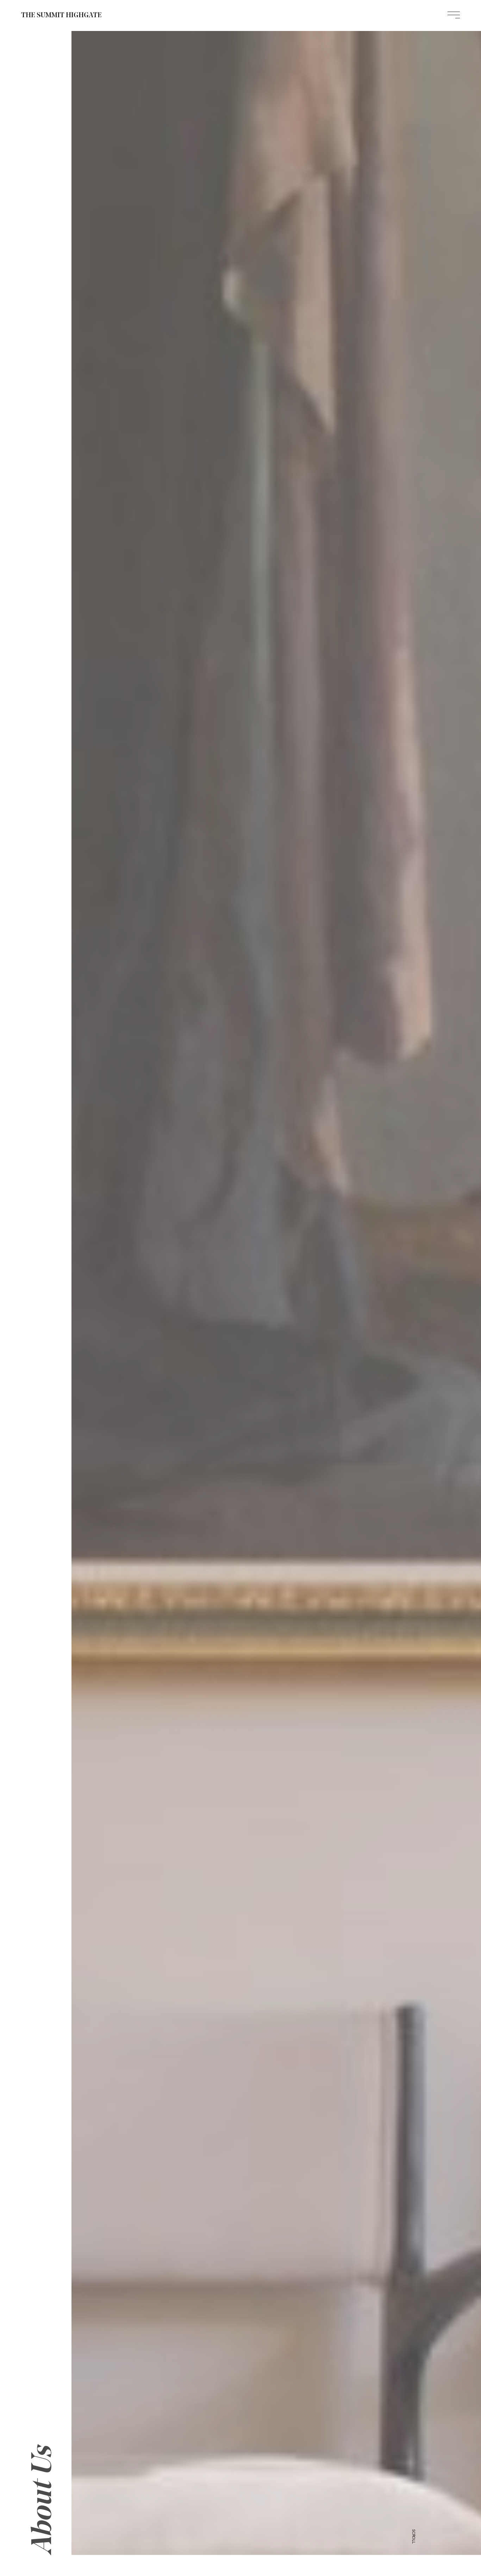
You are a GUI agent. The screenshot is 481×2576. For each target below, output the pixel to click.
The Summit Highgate (61, 15)
